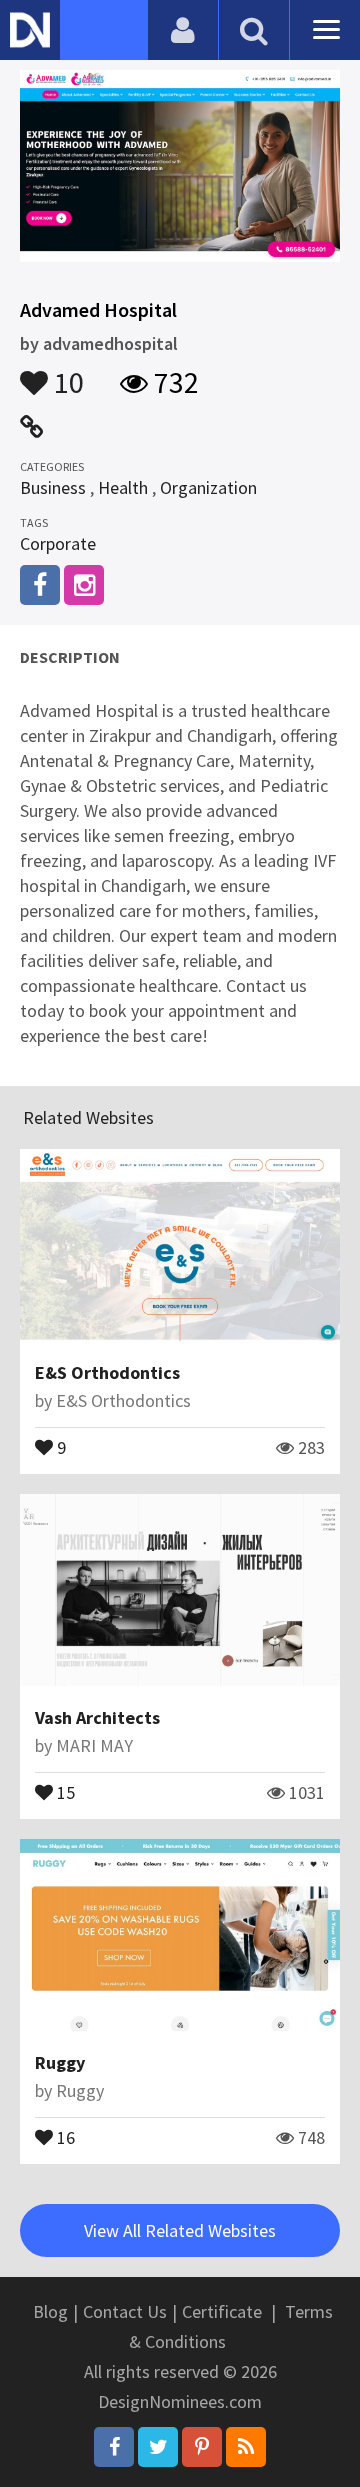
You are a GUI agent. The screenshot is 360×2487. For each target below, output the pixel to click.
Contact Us (125, 2311)
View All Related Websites (180, 2230)
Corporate (58, 543)
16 (64, 2136)
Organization (208, 487)
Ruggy (60, 2062)
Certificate (222, 2311)
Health (123, 487)
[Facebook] (114, 2447)
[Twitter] (158, 2447)
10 (66, 373)
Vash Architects (97, 1717)
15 (64, 1791)
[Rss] (246, 2447)
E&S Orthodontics (107, 1372)
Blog (50, 2311)
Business (53, 487)
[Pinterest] (202, 2447)
